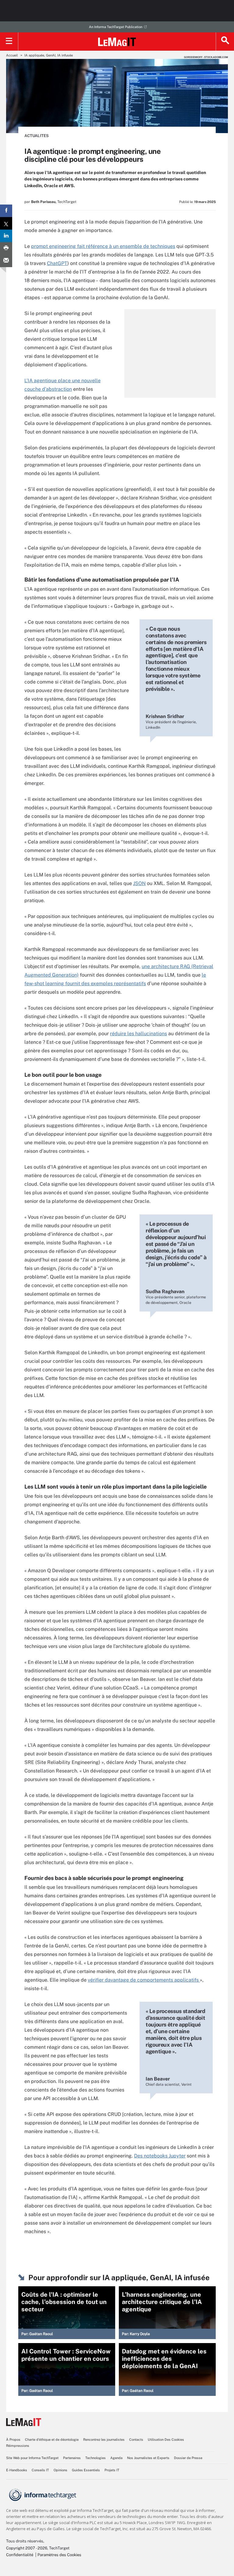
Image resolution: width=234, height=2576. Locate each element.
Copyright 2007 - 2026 (27, 2548)
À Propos (13, 2440)
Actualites (37, 136)
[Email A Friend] (6, 261)
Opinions (60, 2470)
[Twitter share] (6, 223)
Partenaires (72, 2458)
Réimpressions (18, 2446)
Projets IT (112, 2470)
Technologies (96, 2458)
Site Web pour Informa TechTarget (32, 2458)
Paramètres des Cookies (59, 2555)
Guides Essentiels (86, 2470)
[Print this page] (6, 248)
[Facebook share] (6, 211)
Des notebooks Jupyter (160, 2156)
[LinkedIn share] (6, 236)
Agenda (116, 2458)
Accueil (12, 55)
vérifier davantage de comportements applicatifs (144, 1980)
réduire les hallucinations (138, 1034)
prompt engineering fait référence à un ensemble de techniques (103, 246)
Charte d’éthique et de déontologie (52, 2440)
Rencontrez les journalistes (104, 2440)
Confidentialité (20, 2555)
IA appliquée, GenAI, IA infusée (49, 55)
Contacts (136, 2440)
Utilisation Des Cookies (166, 2440)
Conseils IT (40, 2470)
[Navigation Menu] (9, 42)
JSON (139, 883)
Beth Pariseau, (44, 202)
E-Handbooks (17, 2470)
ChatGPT (57, 263)
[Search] (225, 42)
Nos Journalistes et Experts (148, 2458)
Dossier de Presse (188, 2458)
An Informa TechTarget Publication (116, 27)
